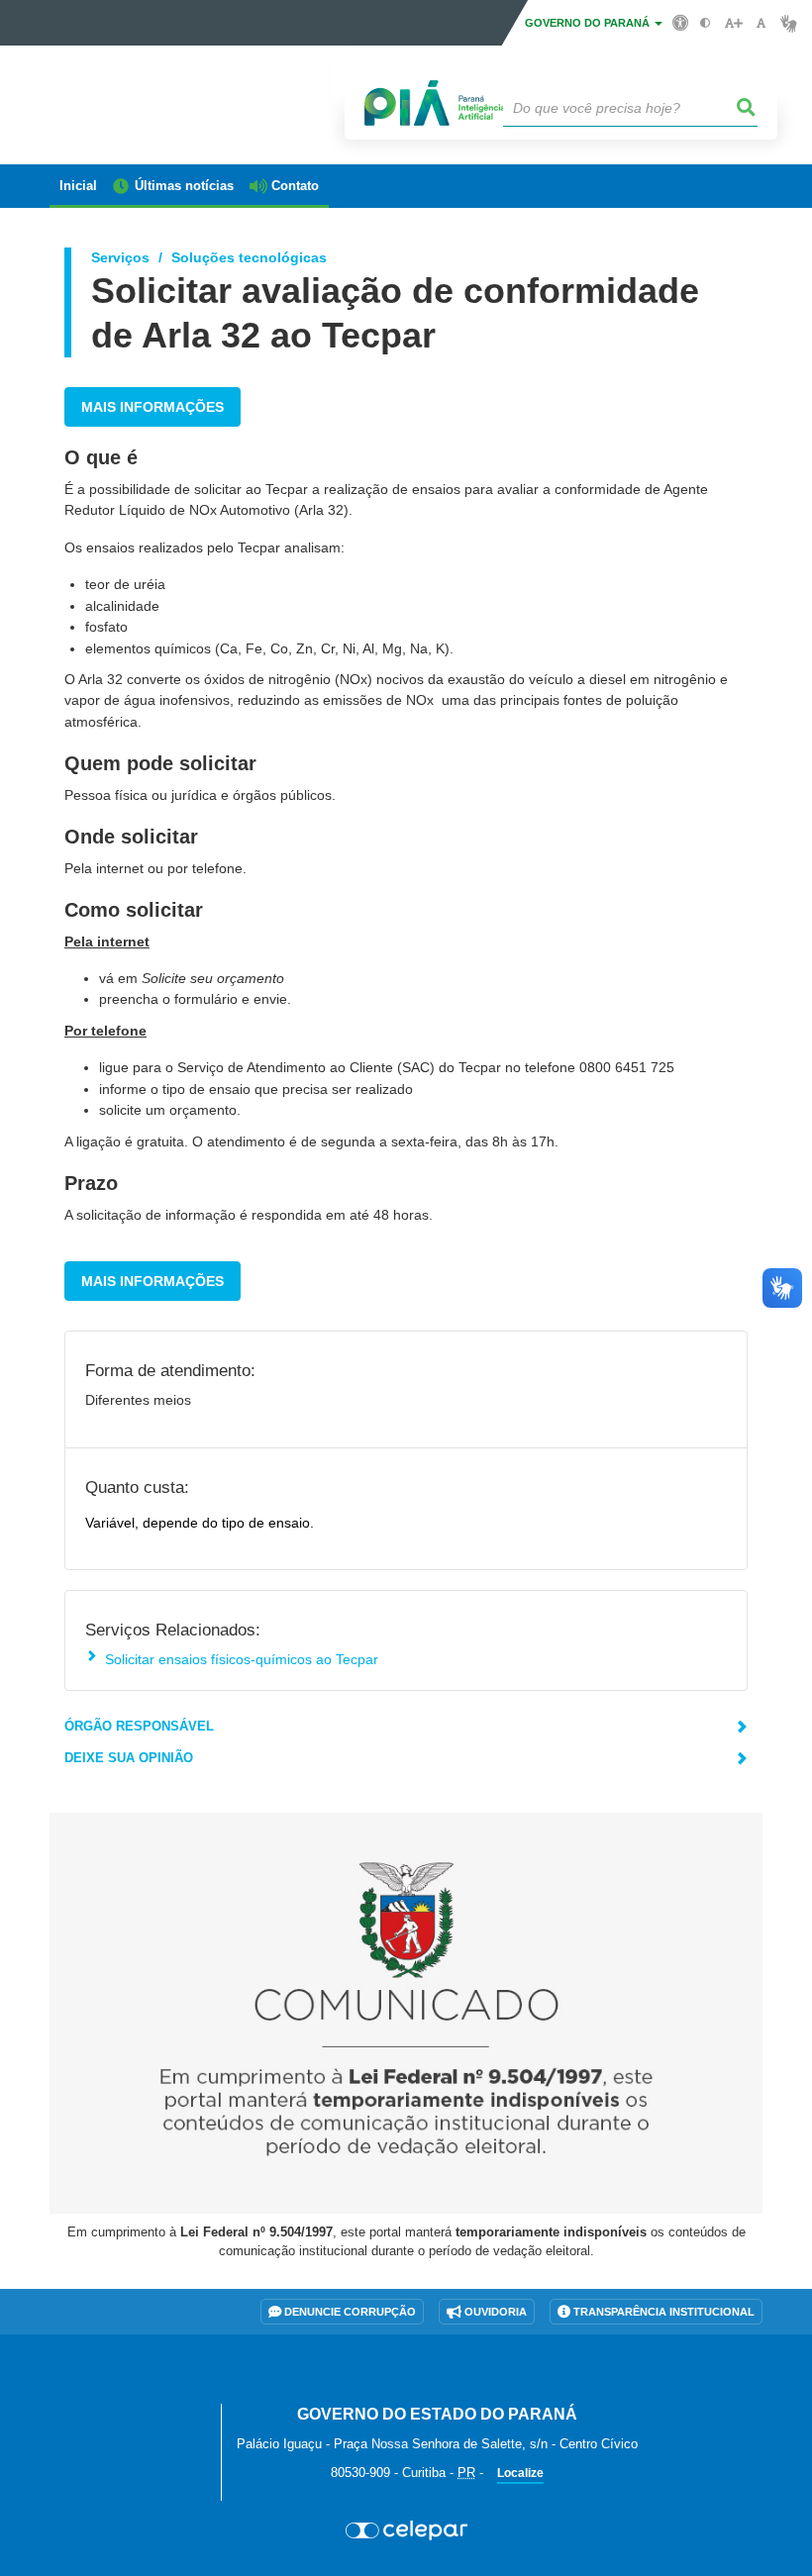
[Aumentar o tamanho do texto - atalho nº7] (733, 23)
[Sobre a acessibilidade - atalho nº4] (681, 22)
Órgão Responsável (139, 1726)
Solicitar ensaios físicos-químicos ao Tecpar (242, 1659)
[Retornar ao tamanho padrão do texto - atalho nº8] (761, 23)
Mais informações (152, 407)
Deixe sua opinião (129, 1758)
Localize (520, 2473)
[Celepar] (406, 2530)
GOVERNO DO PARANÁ (589, 23)
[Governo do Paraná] (128, 2391)
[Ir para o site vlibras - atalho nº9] (789, 23)
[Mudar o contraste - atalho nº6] (706, 23)
